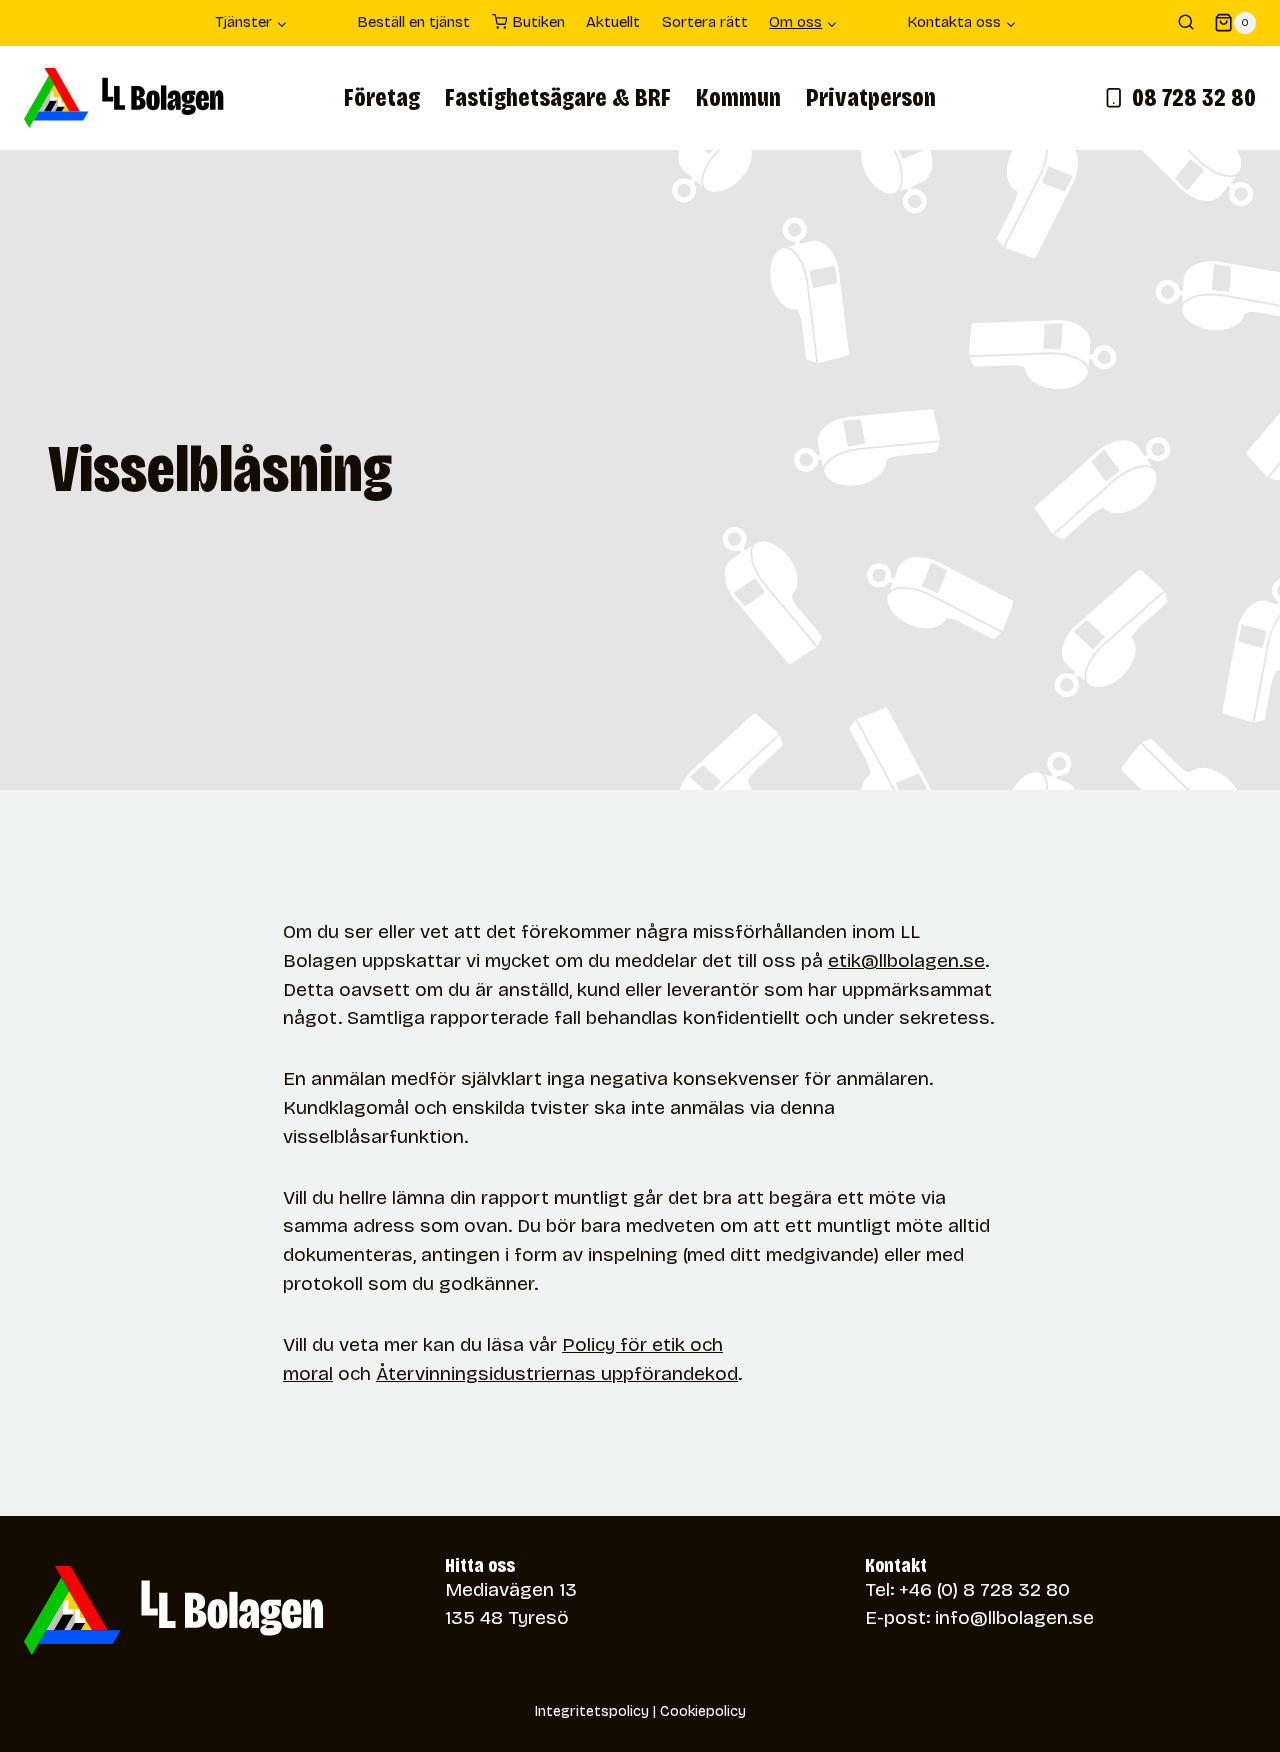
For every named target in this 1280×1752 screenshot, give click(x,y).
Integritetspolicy (592, 1711)
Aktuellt (613, 22)
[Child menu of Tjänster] (323, 23)
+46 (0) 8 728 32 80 (984, 1589)
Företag (382, 98)
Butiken (538, 22)
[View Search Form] (1186, 23)
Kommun (738, 98)
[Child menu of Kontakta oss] (1051, 23)
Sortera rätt (705, 22)
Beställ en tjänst (413, 22)
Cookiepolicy (703, 1711)
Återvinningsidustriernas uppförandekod (557, 1373)
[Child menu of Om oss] (872, 23)
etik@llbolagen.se (906, 960)
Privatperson (871, 98)
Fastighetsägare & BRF (558, 98)
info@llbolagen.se (1014, 1617)
